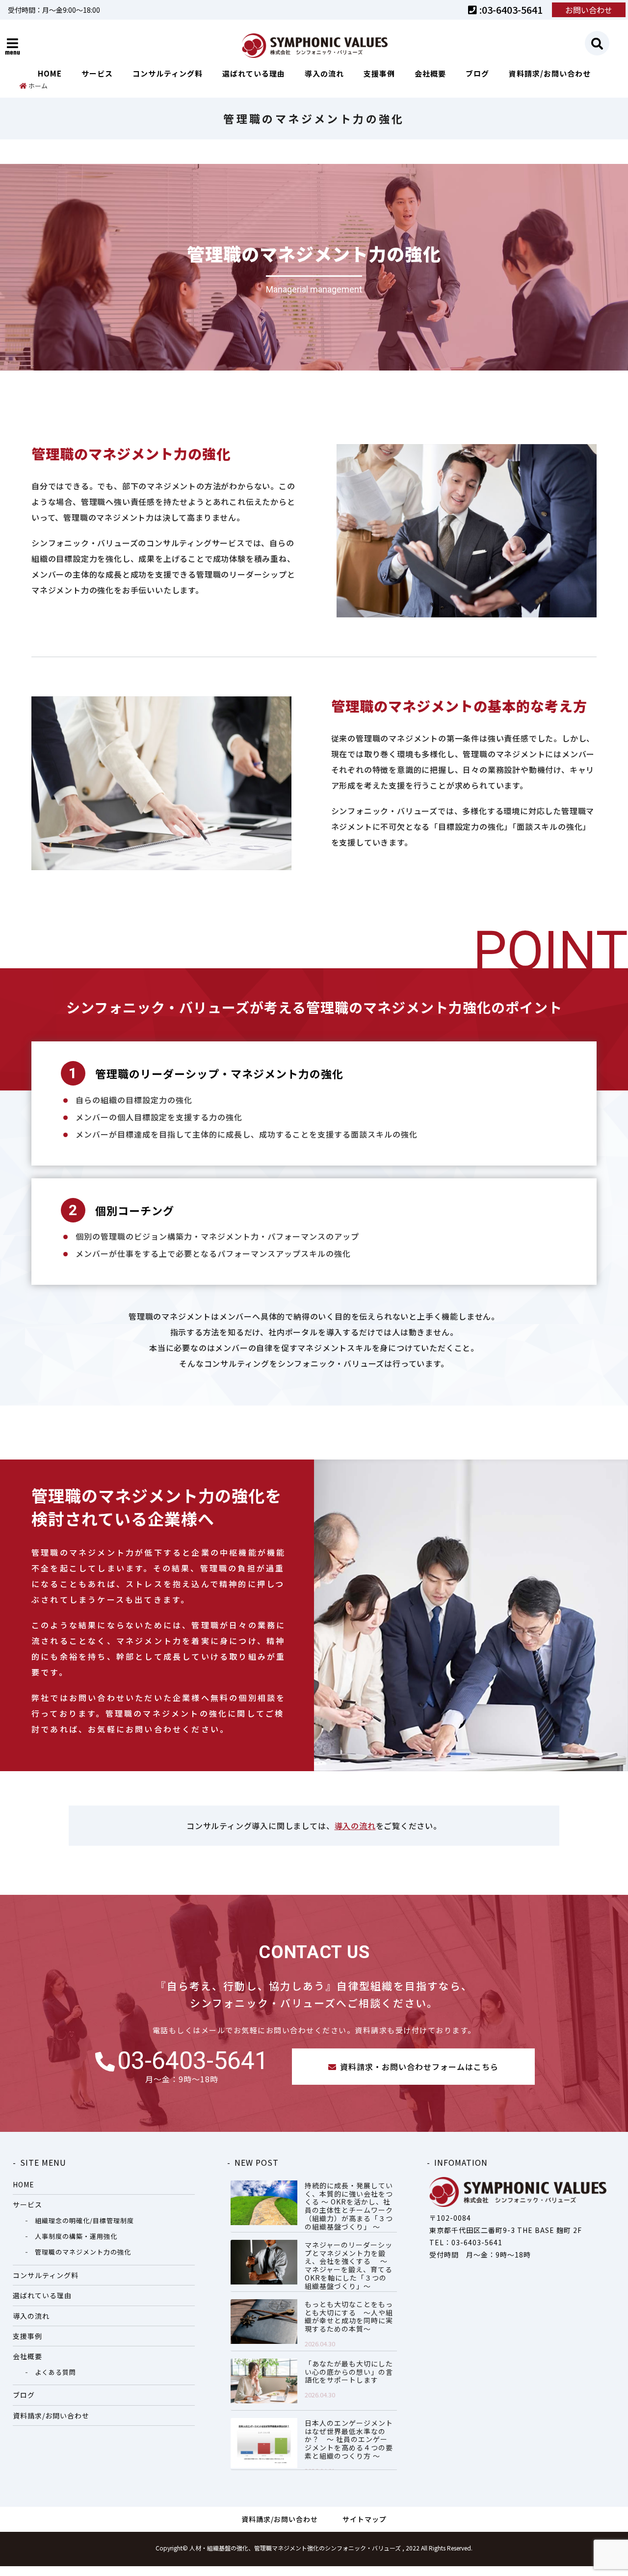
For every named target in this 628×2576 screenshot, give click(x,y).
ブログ (477, 73)
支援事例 (379, 73)
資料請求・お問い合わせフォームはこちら (419, 2067)
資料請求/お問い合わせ (550, 73)
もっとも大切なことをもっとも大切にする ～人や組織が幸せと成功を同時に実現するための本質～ (349, 2317)
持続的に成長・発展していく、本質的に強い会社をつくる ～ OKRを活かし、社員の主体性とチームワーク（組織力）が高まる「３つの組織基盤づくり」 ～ (349, 2206)
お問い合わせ (589, 10)
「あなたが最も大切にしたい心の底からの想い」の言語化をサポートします (349, 2372)
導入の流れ (324, 73)
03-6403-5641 (193, 2061)
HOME (50, 73)
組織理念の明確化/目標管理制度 (84, 2220)
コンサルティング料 (168, 73)
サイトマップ (365, 2519)
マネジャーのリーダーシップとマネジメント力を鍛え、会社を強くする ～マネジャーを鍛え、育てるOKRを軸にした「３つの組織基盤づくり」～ (349, 2266)
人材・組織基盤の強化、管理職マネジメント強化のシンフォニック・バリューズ (295, 2548)
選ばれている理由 (254, 73)
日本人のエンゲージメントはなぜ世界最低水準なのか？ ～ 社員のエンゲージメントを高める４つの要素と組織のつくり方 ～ (349, 2440)
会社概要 (430, 73)
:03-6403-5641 (510, 10)
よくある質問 (55, 2372)
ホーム (37, 86)
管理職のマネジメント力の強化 (83, 2252)
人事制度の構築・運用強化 (76, 2236)
